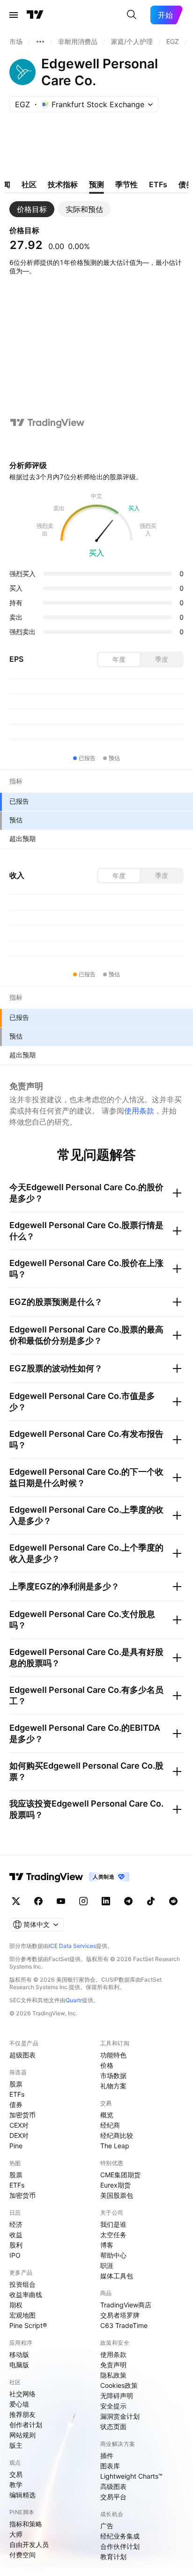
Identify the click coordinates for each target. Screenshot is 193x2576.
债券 (16, 2104)
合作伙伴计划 (120, 2546)
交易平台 (113, 2497)
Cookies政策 (119, 2385)
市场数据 (113, 2075)
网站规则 (22, 2435)
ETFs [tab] (158, 184)
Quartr (74, 2000)
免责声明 (113, 2365)
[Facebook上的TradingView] (38, 1901)
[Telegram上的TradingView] (128, 1901)
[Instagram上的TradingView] (83, 1901)
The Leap (115, 2146)
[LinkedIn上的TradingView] (106, 1901)
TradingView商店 (126, 2305)
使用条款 (139, 1111)
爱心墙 (19, 2404)
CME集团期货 (120, 2175)
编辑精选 (22, 2495)
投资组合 (22, 2284)
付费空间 (22, 2555)
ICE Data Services (72, 1946)
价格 (107, 2065)
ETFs (17, 2094)
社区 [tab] (29, 184)
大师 (16, 2534)
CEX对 (19, 2125)
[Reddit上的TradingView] (173, 1901)
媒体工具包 (117, 2276)
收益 (16, 2235)
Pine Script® (28, 2325)
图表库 (110, 2466)
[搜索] (132, 15)
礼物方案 (113, 2086)
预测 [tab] (96, 184)
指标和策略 (26, 2524)
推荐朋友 (22, 2414)
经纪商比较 (117, 2135)
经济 (16, 2224)
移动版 (19, 2354)
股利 (16, 2245)
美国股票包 (117, 2195)
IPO (15, 2255)
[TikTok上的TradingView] (151, 1901)
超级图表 (22, 2055)
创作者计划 (26, 2425)
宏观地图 (22, 2315)
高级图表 (113, 2486)
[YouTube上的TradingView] (61, 1901)
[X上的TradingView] (16, 1901)
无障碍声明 (117, 2396)
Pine (16, 2146)
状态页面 (113, 2426)
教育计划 (113, 2557)
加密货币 (22, 2115)
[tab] (32, 209)
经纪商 (110, 2125)
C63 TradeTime (124, 2325)
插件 (107, 2455)
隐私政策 (113, 2375)
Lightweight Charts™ (131, 2476)
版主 (16, 2445)
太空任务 (113, 2235)
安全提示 (113, 2406)
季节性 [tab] (126, 184)
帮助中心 (113, 2255)
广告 (107, 2526)
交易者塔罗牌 (120, 2315)
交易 (16, 2474)
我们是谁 (113, 2224)
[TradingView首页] (35, 15)
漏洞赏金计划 (120, 2416)
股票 (16, 2084)
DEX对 (19, 2135)
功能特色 (113, 2055)
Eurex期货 (115, 2185)
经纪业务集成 (120, 2536)
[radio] (119, 659)
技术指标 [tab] (63, 184)
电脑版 (19, 2365)
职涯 (107, 2265)
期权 (16, 2305)
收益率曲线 (26, 2294)
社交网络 (22, 2394)
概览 (107, 2115)
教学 (16, 2485)
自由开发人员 (29, 2544)
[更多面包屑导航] (40, 42)
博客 (107, 2245)
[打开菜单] (14, 15)
